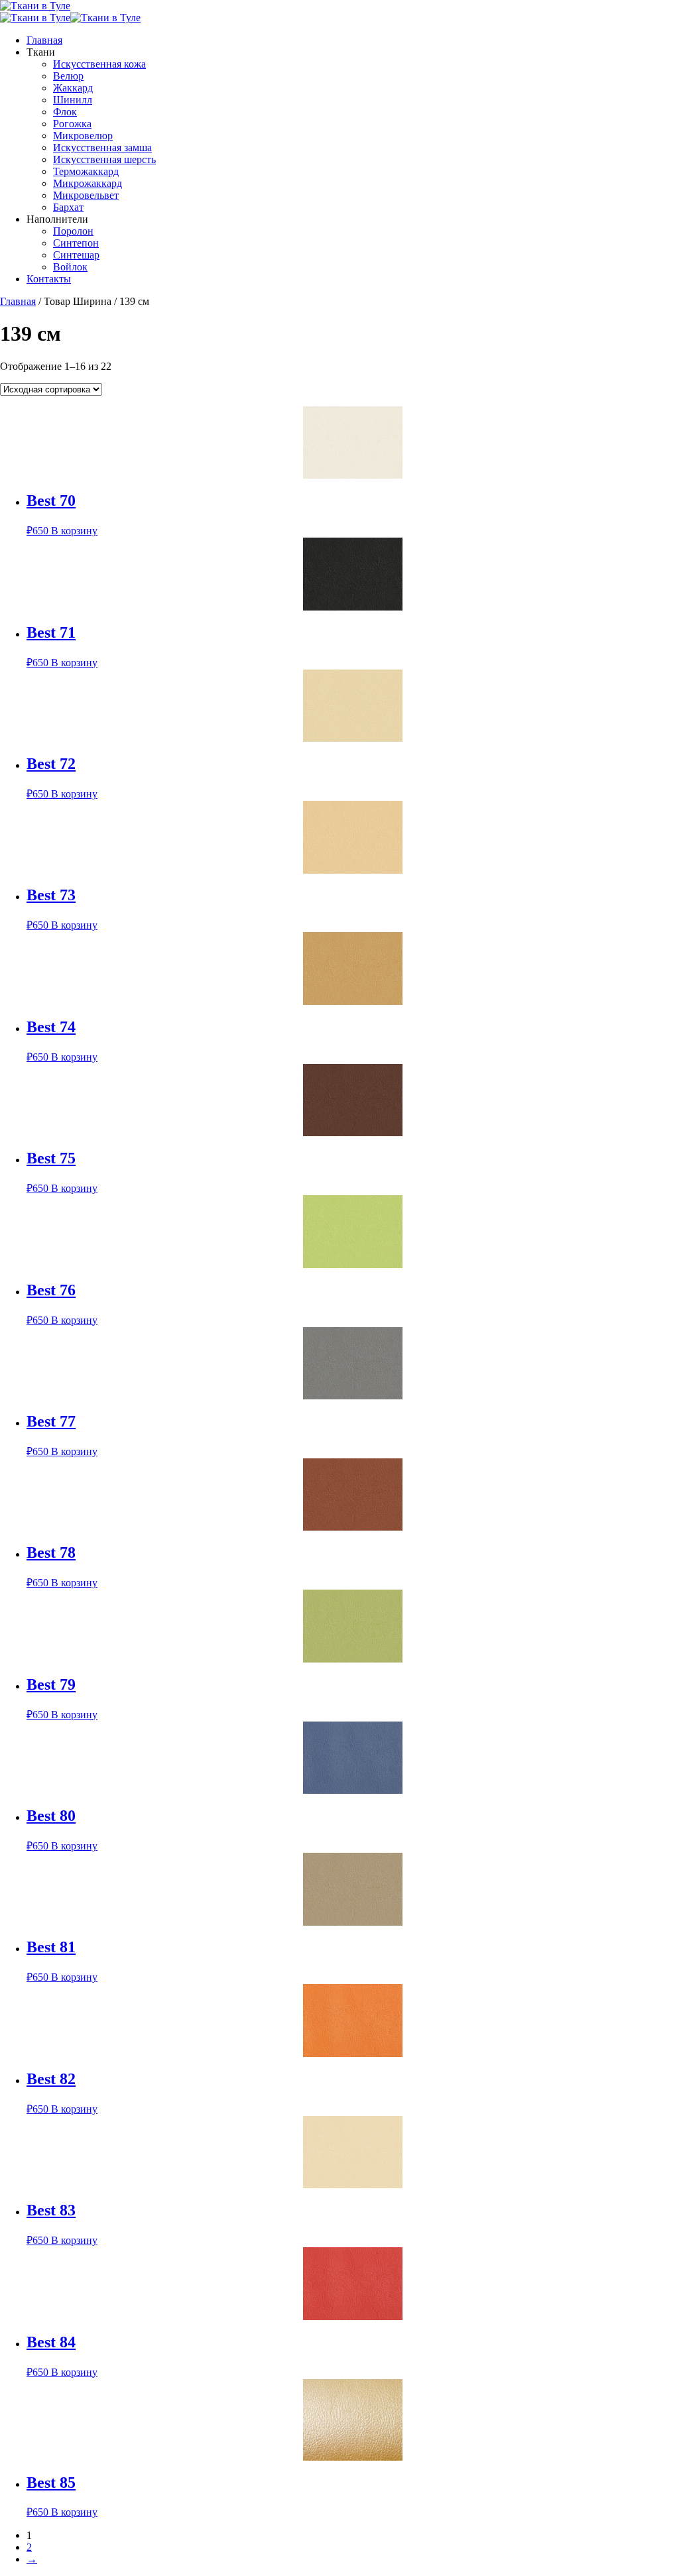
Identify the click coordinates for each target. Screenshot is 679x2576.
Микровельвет (86, 195)
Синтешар (76, 255)
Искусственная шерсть (104, 159)
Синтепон (76, 243)
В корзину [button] (74, 531)
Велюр (68, 76)
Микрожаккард (88, 183)
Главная (44, 40)
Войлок (70, 267)
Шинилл (73, 100)
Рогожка (72, 124)
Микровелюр (83, 136)
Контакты (49, 279)
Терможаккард (86, 171)
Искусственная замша (102, 147)
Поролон (73, 231)
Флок (65, 112)
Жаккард (73, 88)
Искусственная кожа (99, 64)
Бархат (68, 207)
